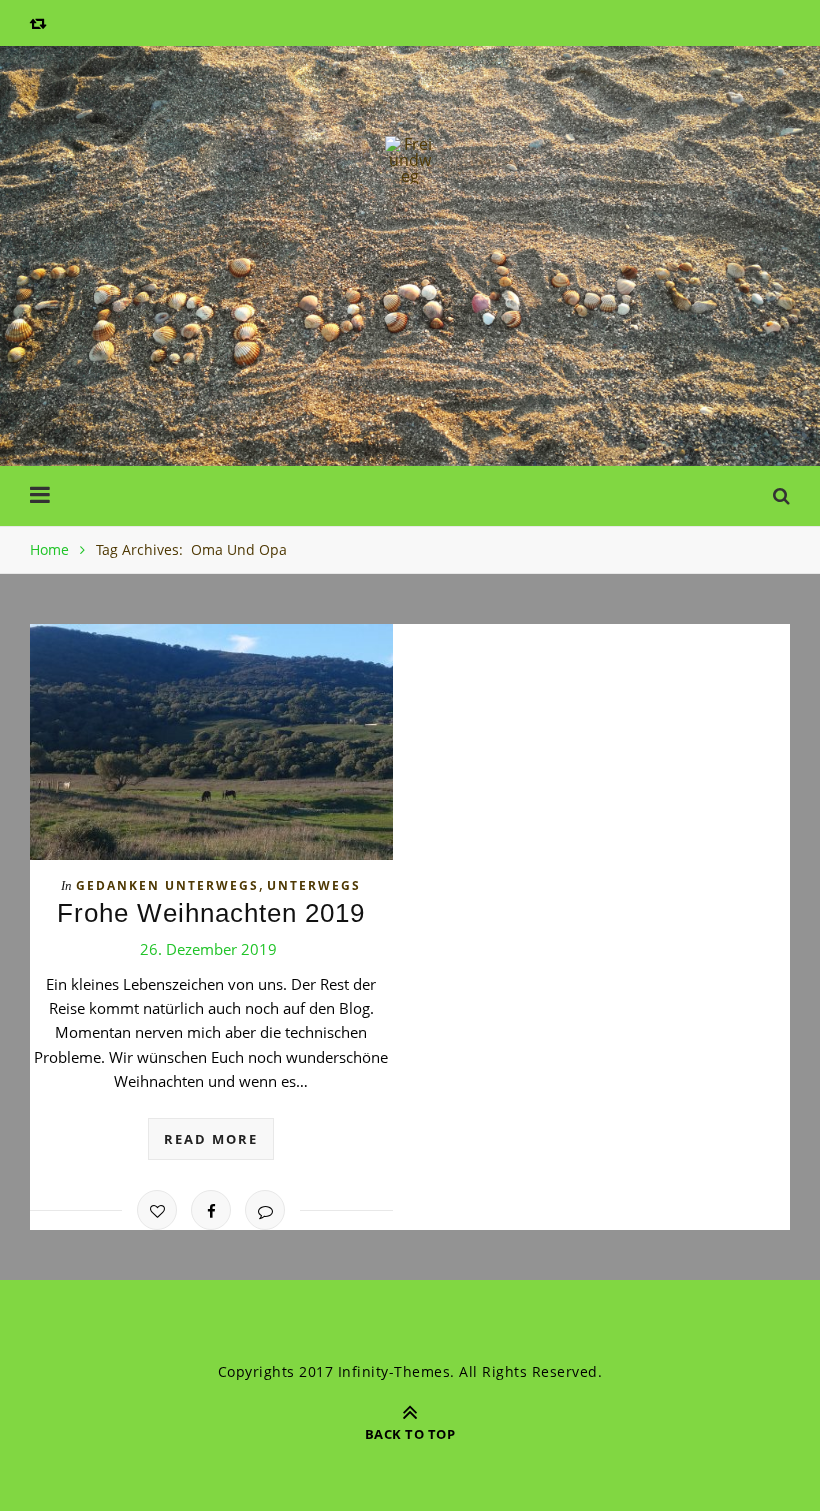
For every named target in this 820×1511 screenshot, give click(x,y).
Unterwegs (314, 885)
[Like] (157, 1210)
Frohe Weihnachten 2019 (211, 913)
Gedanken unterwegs (167, 885)
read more (211, 1139)
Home (49, 549)
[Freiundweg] (410, 160)
